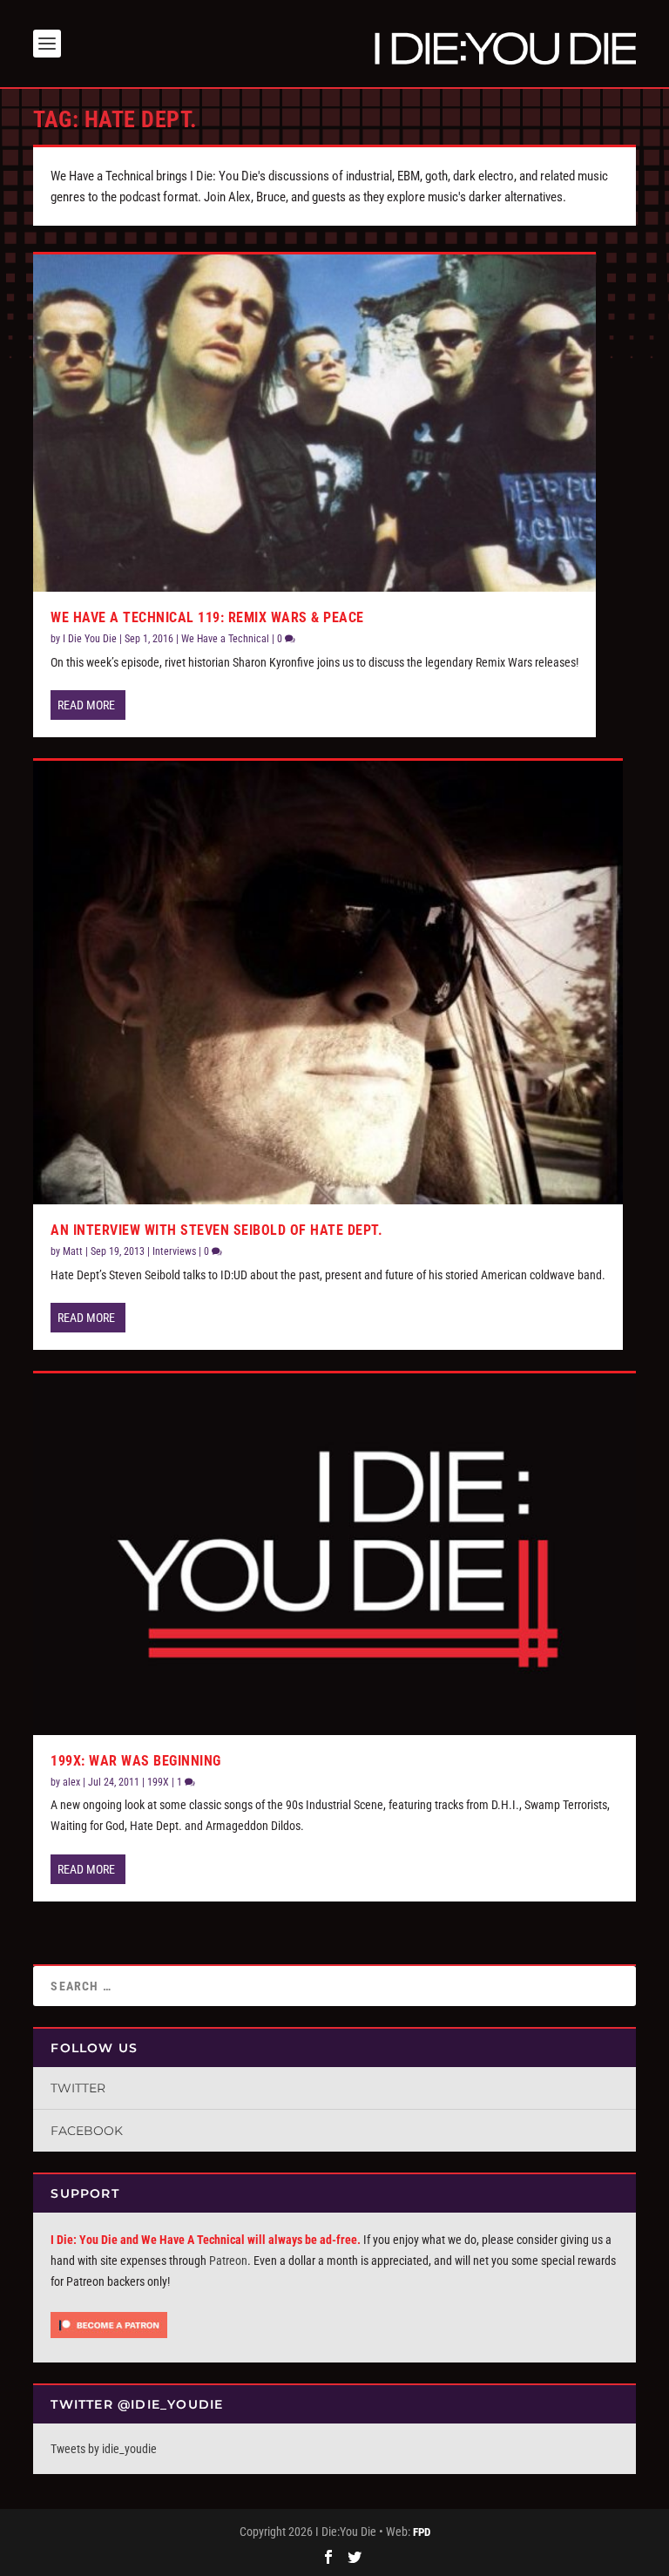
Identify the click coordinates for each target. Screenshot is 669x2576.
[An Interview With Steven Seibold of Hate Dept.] (328, 983)
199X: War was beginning (136, 1761)
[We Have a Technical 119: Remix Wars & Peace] (314, 423)
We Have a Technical (225, 639)
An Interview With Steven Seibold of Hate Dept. (216, 1230)
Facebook (87, 2131)
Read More (86, 705)
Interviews (174, 1251)
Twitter (78, 2088)
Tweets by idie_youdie (104, 2449)
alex (71, 1782)
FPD (422, 2532)
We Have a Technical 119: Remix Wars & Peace (207, 617)
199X (158, 1782)
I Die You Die (90, 639)
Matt (73, 1251)
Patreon (228, 2261)
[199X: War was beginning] (334, 1554)
